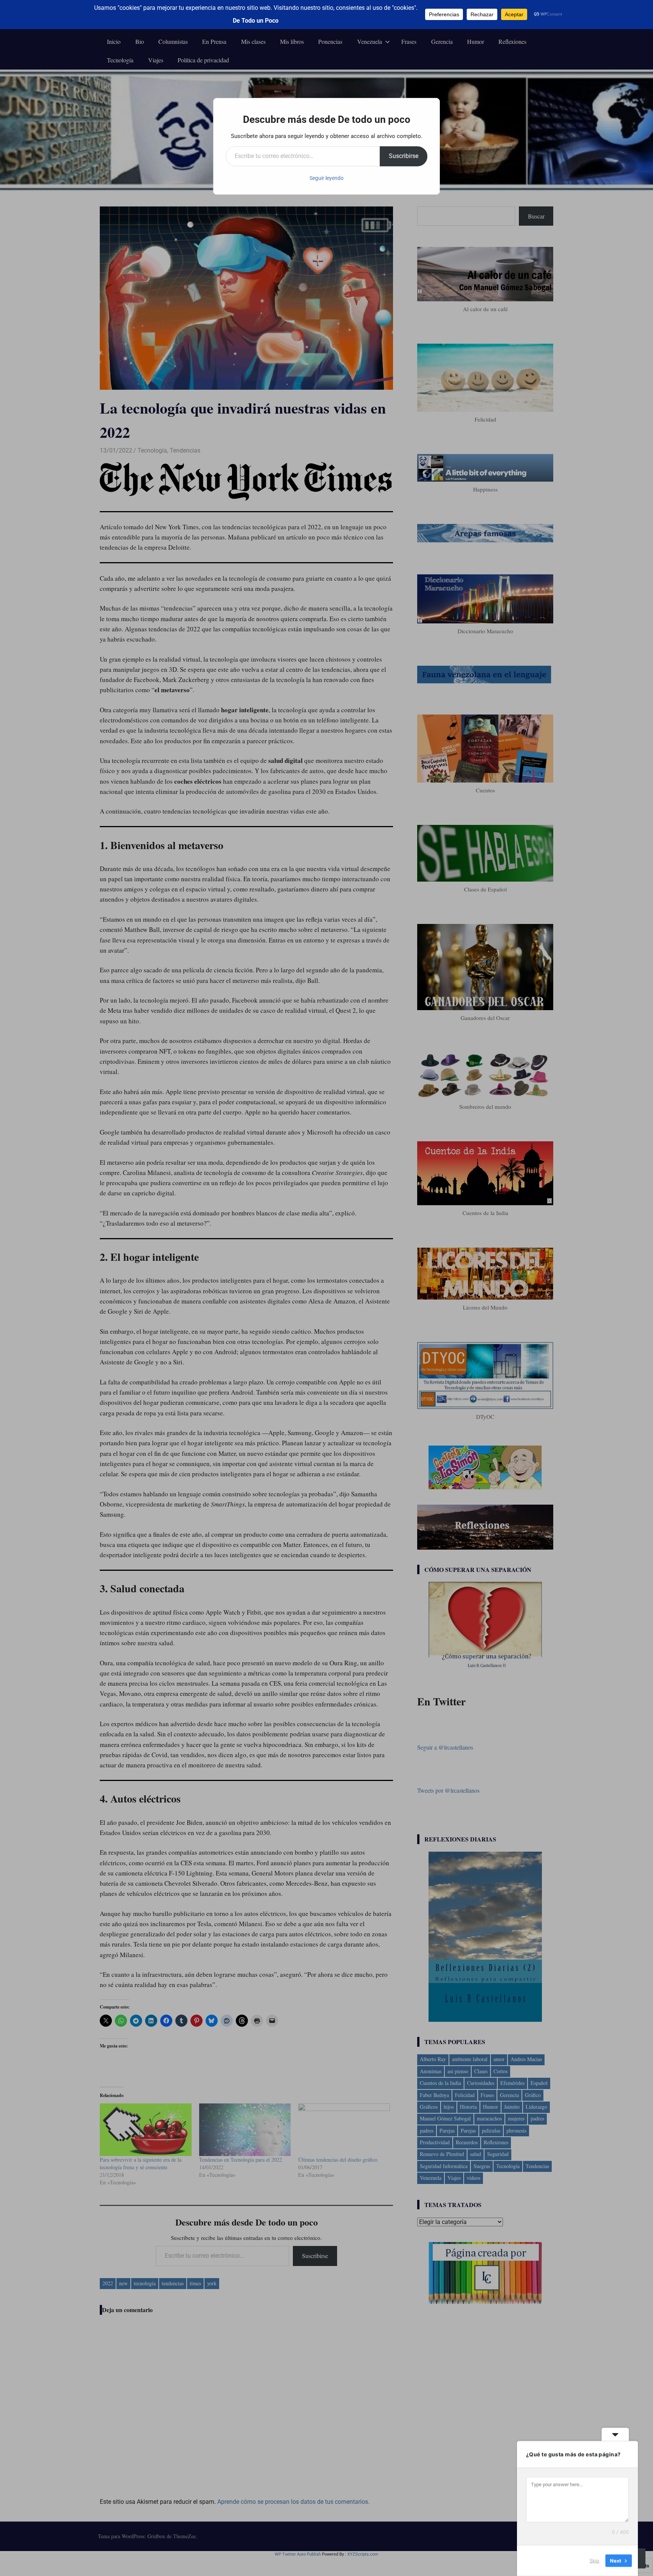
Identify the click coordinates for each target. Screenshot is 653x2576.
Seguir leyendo (326, 178)
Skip (594, 2561)
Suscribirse (404, 156)
